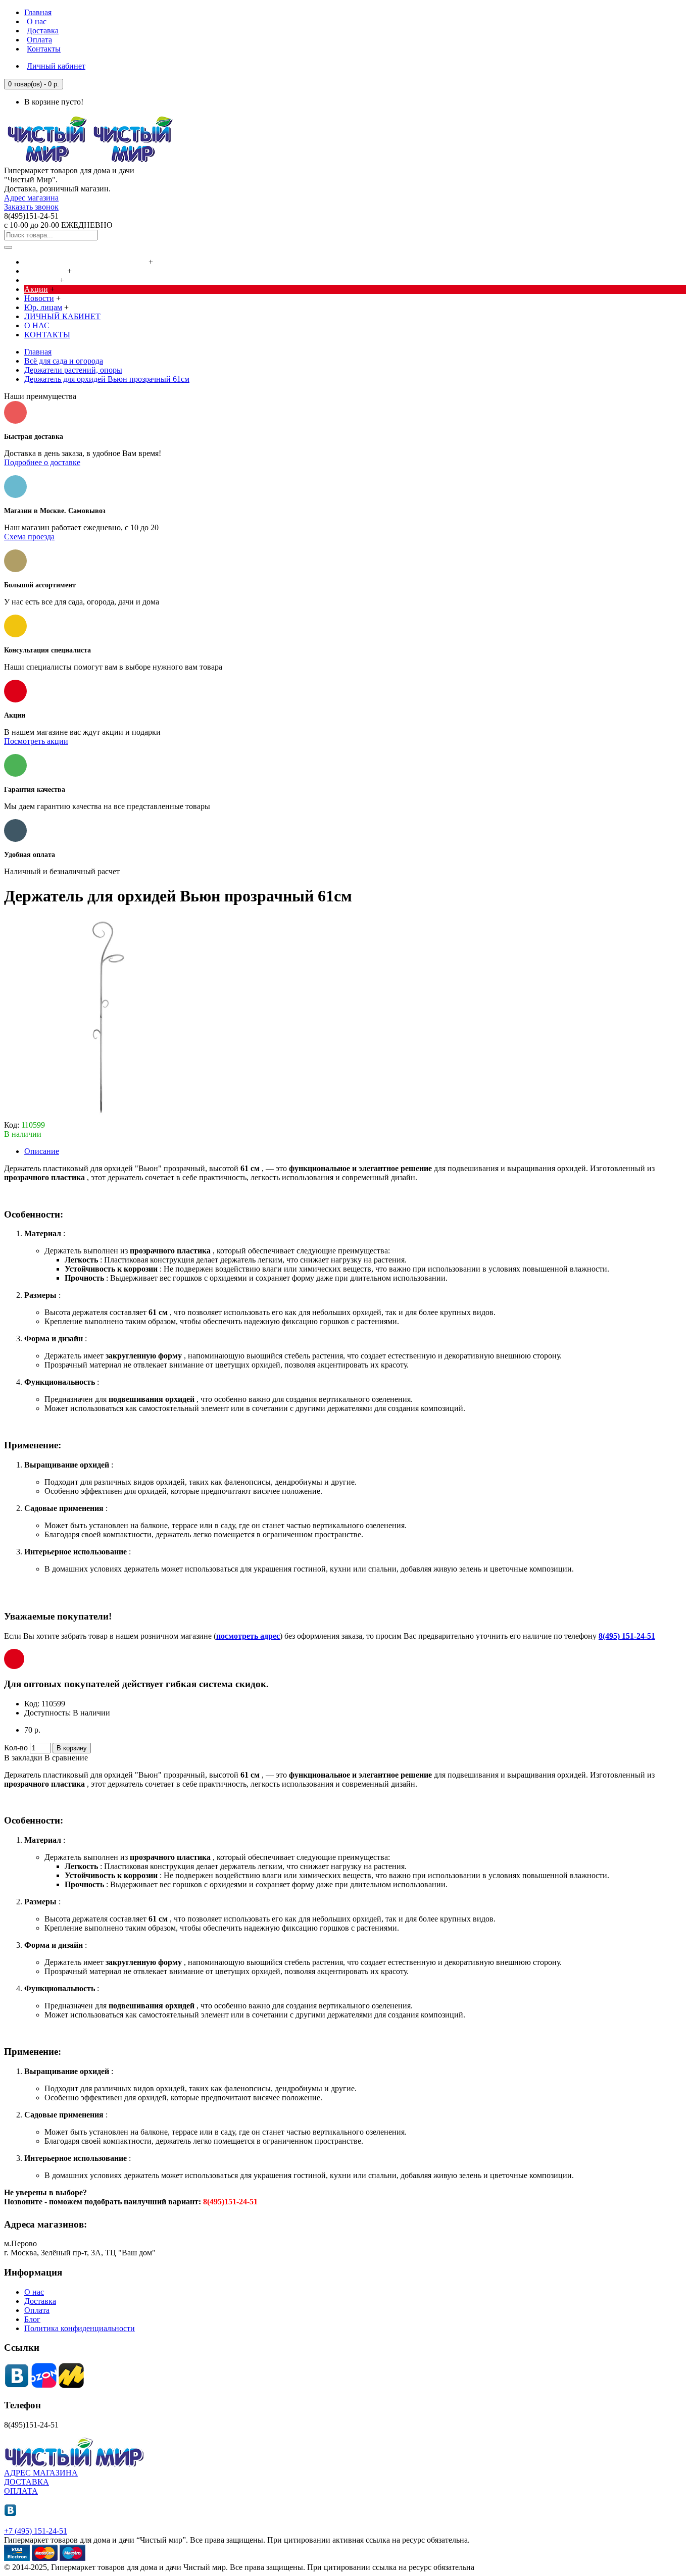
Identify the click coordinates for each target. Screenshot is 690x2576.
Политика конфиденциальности (80, 2328)
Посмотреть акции (36, 741)
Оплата (37, 2310)
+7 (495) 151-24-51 (36, 2531)
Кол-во (16, 1748)
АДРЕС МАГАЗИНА (41, 2473)
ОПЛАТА (21, 2491)
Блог (32, 2319)
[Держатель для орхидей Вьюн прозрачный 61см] (105, 1116)
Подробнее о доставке (42, 462)
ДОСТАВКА (27, 2482)
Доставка (40, 2301)
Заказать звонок (31, 207)
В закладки (23, 1758)
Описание (42, 1151)
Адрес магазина (31, 198)
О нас (34, 2292)
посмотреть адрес (248, 1636)
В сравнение (66, 1758)
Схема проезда (29, 537)
